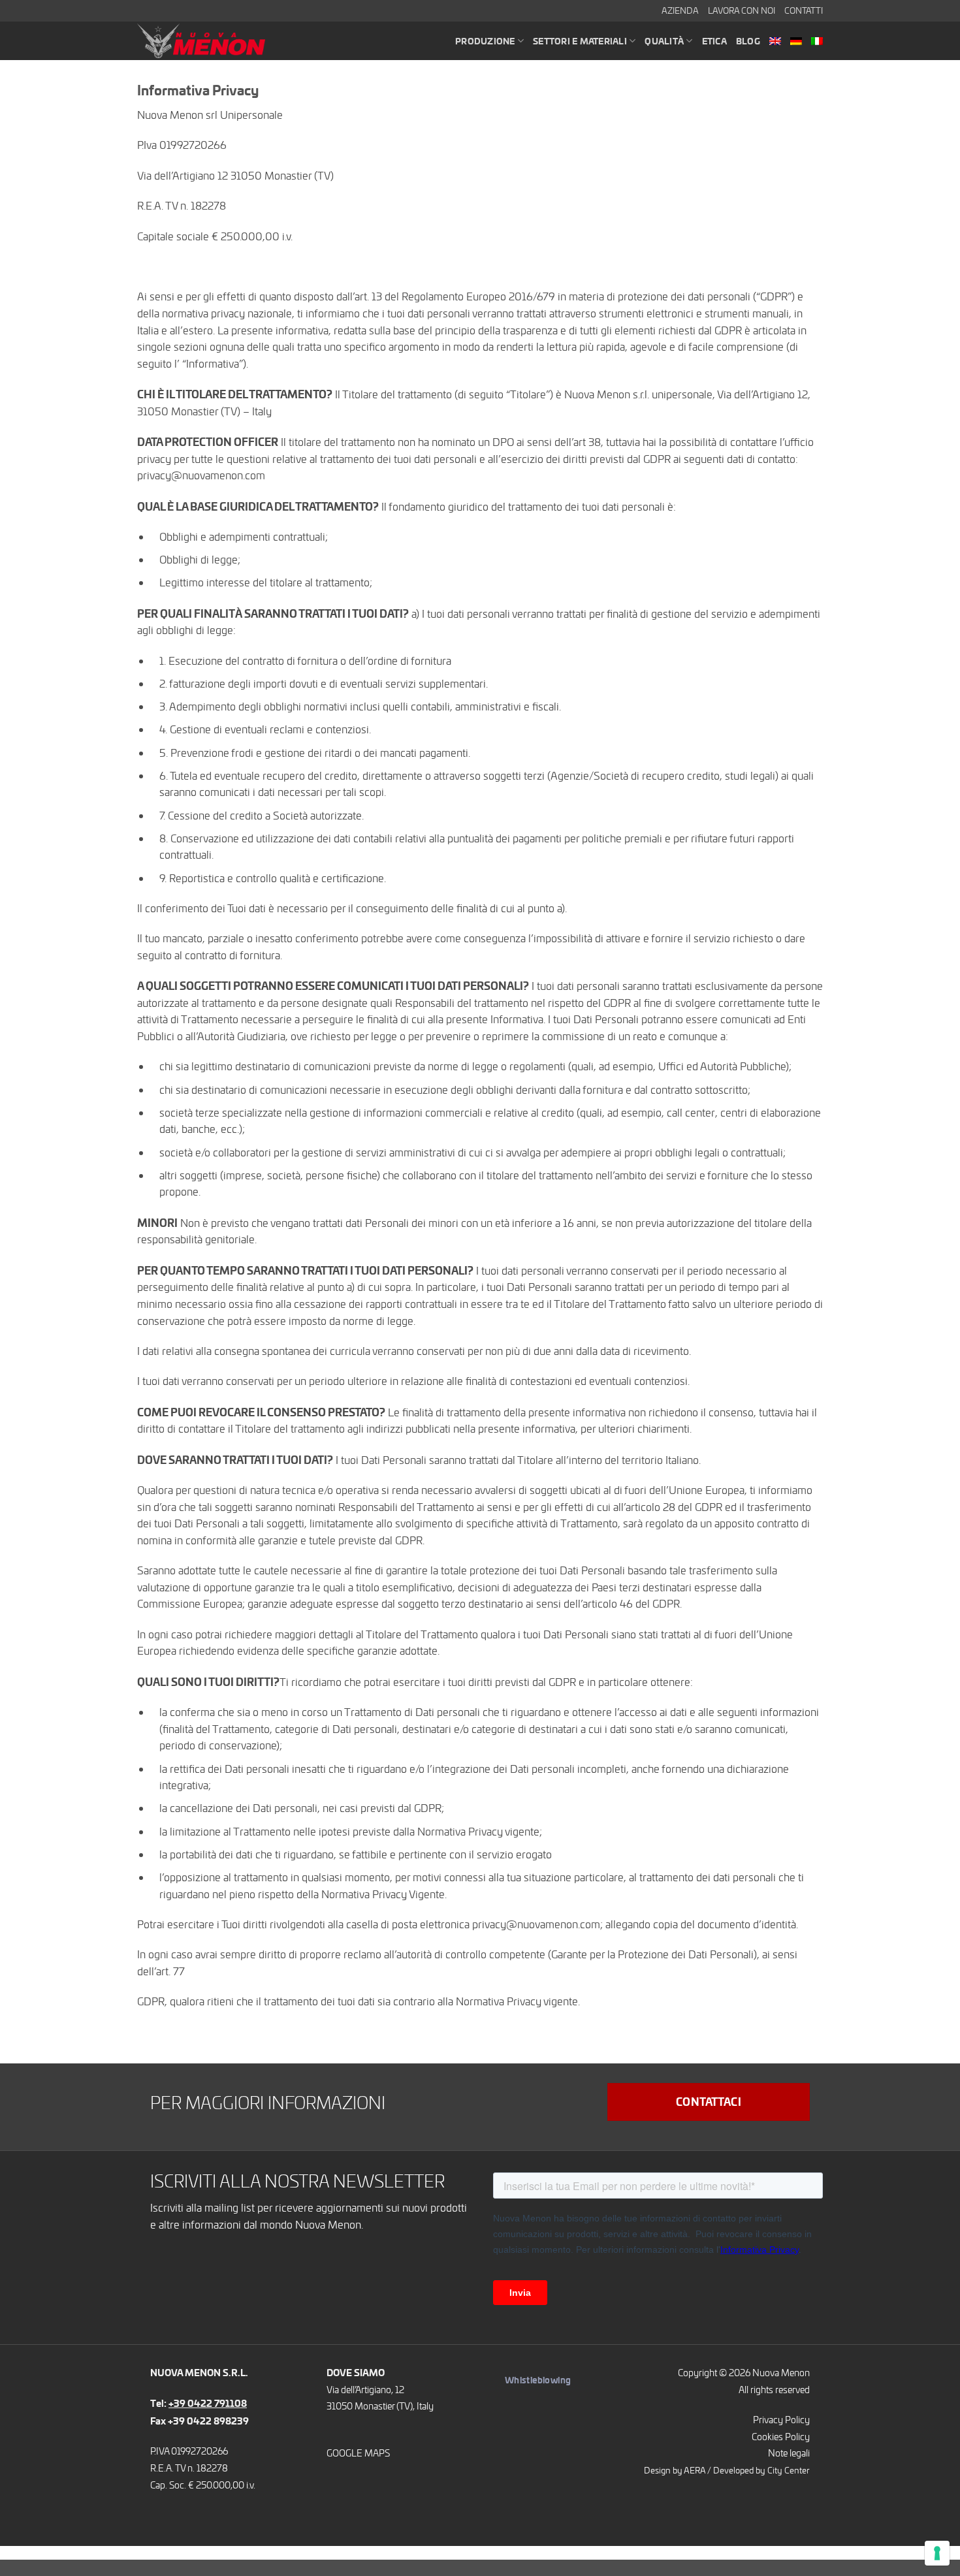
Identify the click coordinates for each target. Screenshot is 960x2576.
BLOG (748, 41)
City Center (789, 2470)
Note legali (789, 2453)
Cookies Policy (781, 2436)
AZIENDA (680, 10)
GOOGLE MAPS (358, 2453)
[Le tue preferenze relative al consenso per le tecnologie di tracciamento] (937, 2553)
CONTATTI (804, 10)
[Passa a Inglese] (775, 41)
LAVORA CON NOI (742, 10)
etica (714, 41)
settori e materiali (580, 41)
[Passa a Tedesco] (796, 41)
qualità (664, 41)
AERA (695, 2470)
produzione (485, 41)
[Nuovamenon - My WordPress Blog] (209, 41)
